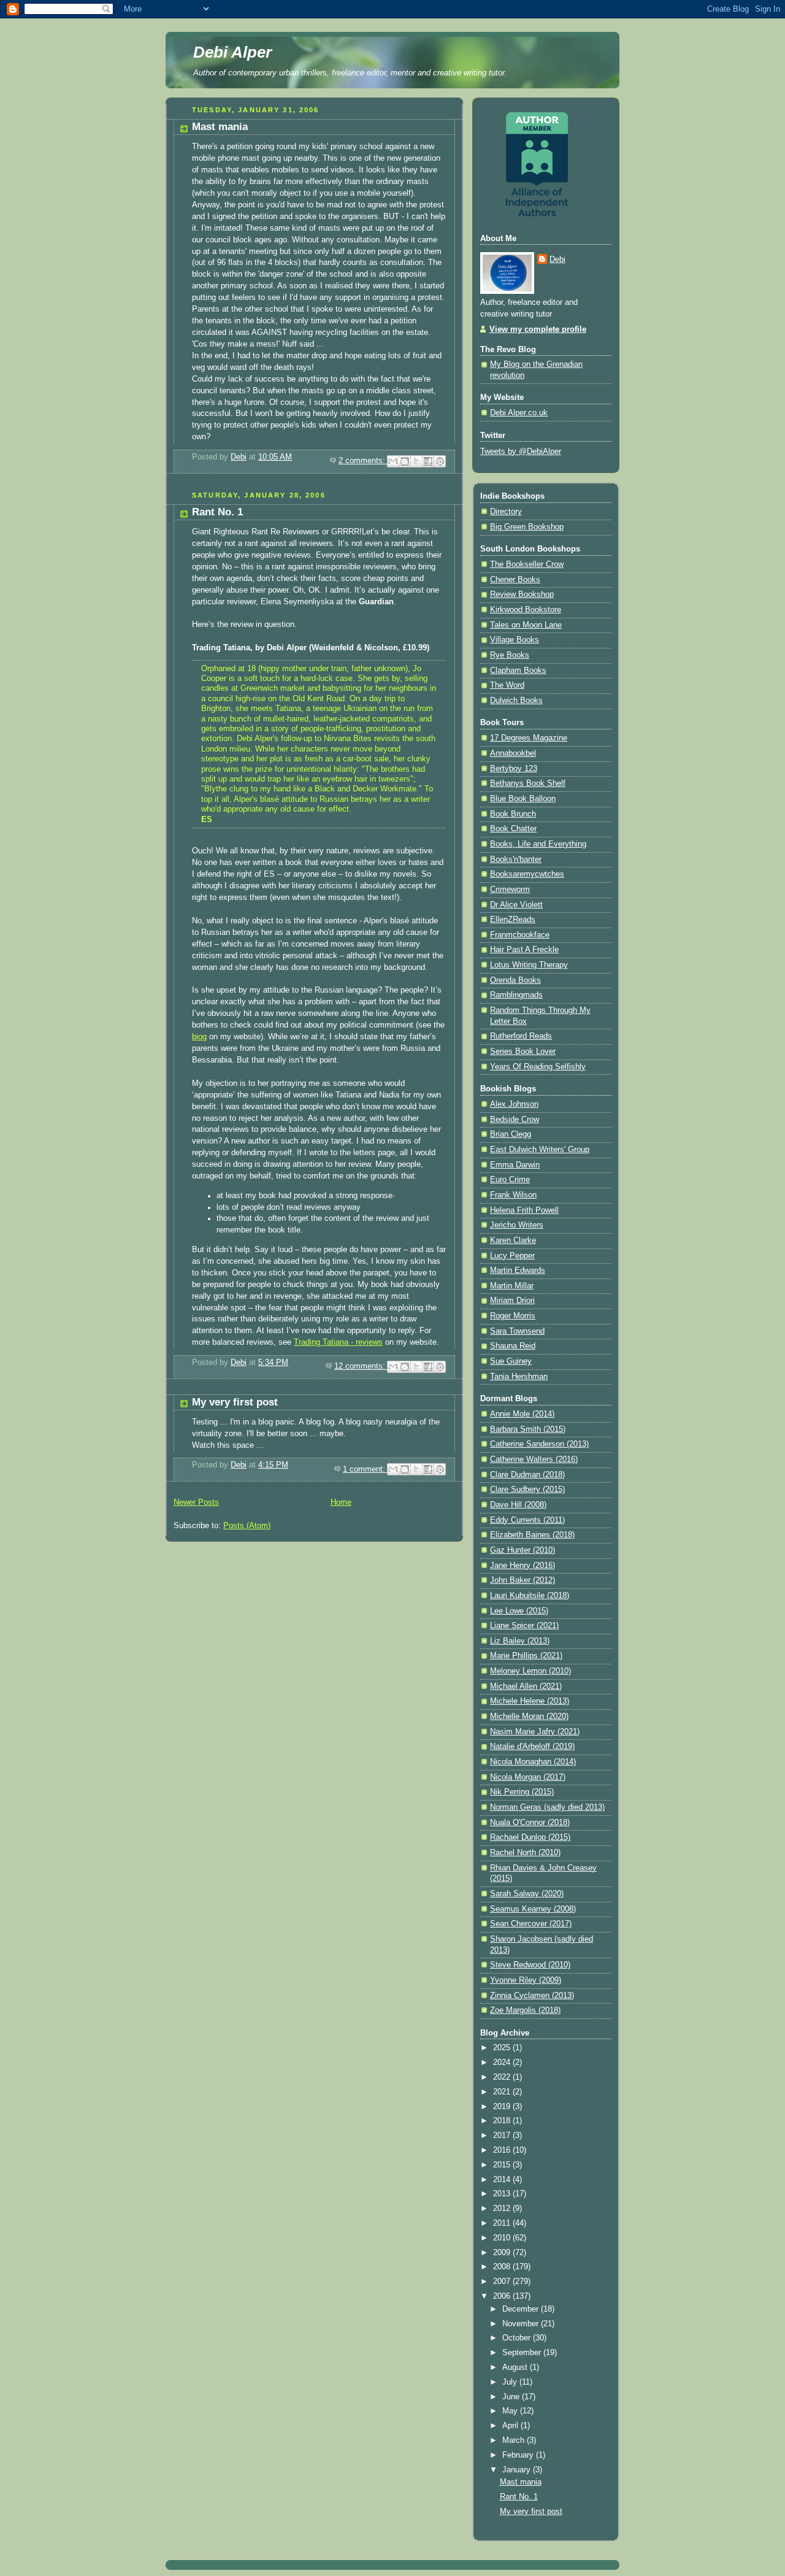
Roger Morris (513, 1316)
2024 (503, 2063)
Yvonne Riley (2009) (526, 1980)
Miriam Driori (512, 1301)
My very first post (235, 1402)
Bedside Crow (515, 1120)
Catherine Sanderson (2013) (539, 1444)
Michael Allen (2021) (526, 1686)
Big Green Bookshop (527, 527)
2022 (503, 2077)
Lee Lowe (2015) (519, 1611)
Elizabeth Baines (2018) (532, 1535)
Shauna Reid (513, 1346)
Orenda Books (515, 980)
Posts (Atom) (247, 1526)
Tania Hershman (519, 1377)
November (522, 2324)
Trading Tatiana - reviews (338, 1342)
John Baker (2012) (523, 1580)
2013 (503, 2194)
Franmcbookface (520, 935)
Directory (506, 512)
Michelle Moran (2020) (529, 1717)
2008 (503, 2267)
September (523, 2353)
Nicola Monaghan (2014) (533, 1762)
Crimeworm (510, 890)
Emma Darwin (515, 1165)
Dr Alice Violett (516, 905)
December (522, 2309)
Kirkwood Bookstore (526, 610)
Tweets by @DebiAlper (521, 452)
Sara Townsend (517, 1331)
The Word (507, 685)
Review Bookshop (522, 594)
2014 (503, 2180)
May (511, 2411)
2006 (503, 2296)
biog (199, 1037)
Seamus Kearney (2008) (533, 1909)
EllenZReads (513, 920)
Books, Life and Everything (538, 844)
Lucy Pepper (512, 1256)
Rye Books (510, 655)
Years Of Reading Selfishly (538, 1067)
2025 (503, 2048)
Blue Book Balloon (523, 799)
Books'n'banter (516, 859)
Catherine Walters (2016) (534, 1459)
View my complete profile (538, 329)
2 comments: (363, 461)
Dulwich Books (516, 701)
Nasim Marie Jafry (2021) (535, 1732)
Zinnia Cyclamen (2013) (532, 1996)
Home (341, 1502)
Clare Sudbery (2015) (527, 1490)
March (515, 2440)
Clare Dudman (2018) (527, 1475)
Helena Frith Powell (524, 1210)
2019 (503, 2107)
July (511, 2382)
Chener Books (515, 580)
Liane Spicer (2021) (524, 1626)
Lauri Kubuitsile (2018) (530, 1596)
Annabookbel (513, 753)
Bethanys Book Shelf (528, 783)
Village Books (515, 640)
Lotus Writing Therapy (529, 965)
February (519, 2455)
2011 (503, 2223)
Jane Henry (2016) (523, 1566)
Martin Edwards (518, 1271)
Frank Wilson (513, 1195)
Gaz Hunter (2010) (523, 1550)
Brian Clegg (511, 1134)
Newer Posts (196, 1502)
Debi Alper (232, 52)
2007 (503, 2282)
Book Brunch (513, 814)
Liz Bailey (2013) (520, 1641)
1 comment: (365, 1469)
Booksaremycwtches (527, 874)
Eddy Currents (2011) (527, 1520)
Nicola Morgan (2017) (528, 1777)
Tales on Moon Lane (526, 625)
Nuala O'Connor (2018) (530, 1823)
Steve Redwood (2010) (530, 1965)
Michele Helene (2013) (530, 1701)
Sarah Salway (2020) (527, 1894)
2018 (503, 2121)
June (512, 2397)
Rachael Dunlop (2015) (530, 1837)
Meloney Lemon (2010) (530, 1671)
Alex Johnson (514, 1104)
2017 (503, 2136)
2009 (503, 2253)
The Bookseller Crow (527, 564)
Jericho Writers (517, 1225)
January (518, 2470)
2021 (503, 2092)
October (518, 2338)
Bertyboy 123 (514, 769)
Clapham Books (518, 671)
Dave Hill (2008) (518, 1505)
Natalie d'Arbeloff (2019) (532, 1747)
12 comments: (361, 1366)
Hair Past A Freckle (524, 950)
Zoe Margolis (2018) (525, 2010)
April (511, 2426)
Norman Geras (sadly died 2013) (547, 1807)
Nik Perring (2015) (522, 1792)
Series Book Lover (523, 1052)
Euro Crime (510, 1180)
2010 (503, 2238)
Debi (557, 260)
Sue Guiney (511, 1361)
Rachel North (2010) (525, 1853)
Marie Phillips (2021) (526, 1656)
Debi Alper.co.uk (519, 413)
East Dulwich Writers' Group (540, 1150)
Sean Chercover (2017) (531, 1924)
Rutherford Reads (521, 1036)
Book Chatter (513, 829)
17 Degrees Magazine (529, 738)
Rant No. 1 (217, 512)
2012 (503, 2209)
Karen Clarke (513, 1240)
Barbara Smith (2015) (528, 1429)
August (516, 2367)
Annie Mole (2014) (522, 1414)
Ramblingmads (516, 995)
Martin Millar (512, 1286)
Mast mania (220, 127)
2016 (503, 2150)
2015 (503, 2165)
